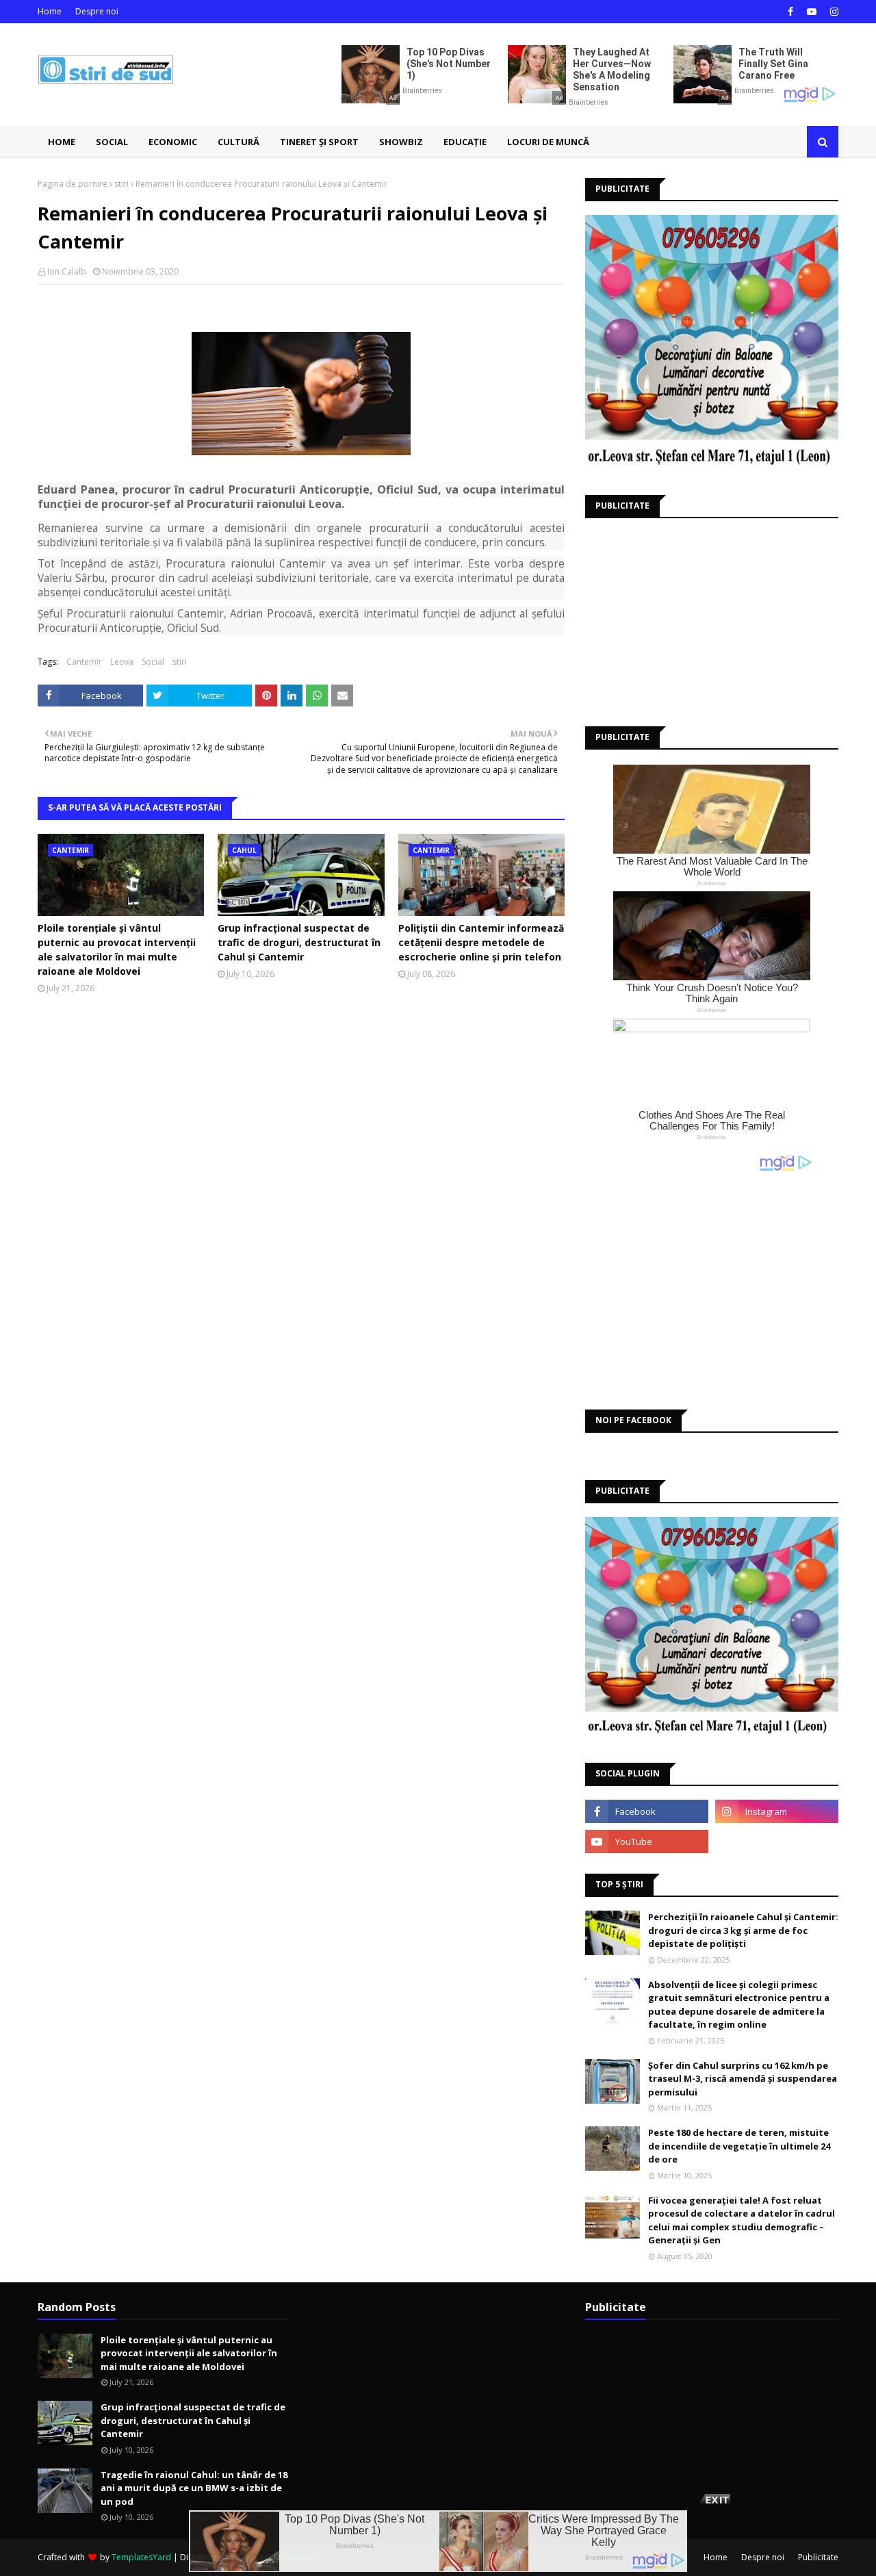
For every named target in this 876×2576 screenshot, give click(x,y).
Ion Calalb (67, 271)
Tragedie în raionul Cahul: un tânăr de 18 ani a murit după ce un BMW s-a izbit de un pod (194, 2488)
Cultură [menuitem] (239, 142)
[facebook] (790, 12)
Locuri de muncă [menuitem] (548, 142)
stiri (121, 184)
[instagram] (833, 12)
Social (153, 662)
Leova (122, 662)
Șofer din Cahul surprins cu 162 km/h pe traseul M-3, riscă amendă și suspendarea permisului (743, 2079)
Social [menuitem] (112, 142)
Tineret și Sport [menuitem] (319, 142)
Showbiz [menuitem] (401, 142)
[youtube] (812, 12)
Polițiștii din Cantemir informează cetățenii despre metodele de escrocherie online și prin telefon (481, 942)
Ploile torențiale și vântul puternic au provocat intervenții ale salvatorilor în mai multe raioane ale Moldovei (117, 949)
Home (50, 11)
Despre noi (97, 11)
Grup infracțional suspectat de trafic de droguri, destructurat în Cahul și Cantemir (299, 942)
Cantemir (84, 662)
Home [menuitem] (62, 142)
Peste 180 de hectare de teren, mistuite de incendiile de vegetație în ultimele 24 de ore (739, 2146)
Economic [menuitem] (173, 142)
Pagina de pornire (73, 184)
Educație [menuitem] (465, 142)
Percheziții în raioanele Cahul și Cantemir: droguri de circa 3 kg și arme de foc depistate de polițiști (743, 1930)
